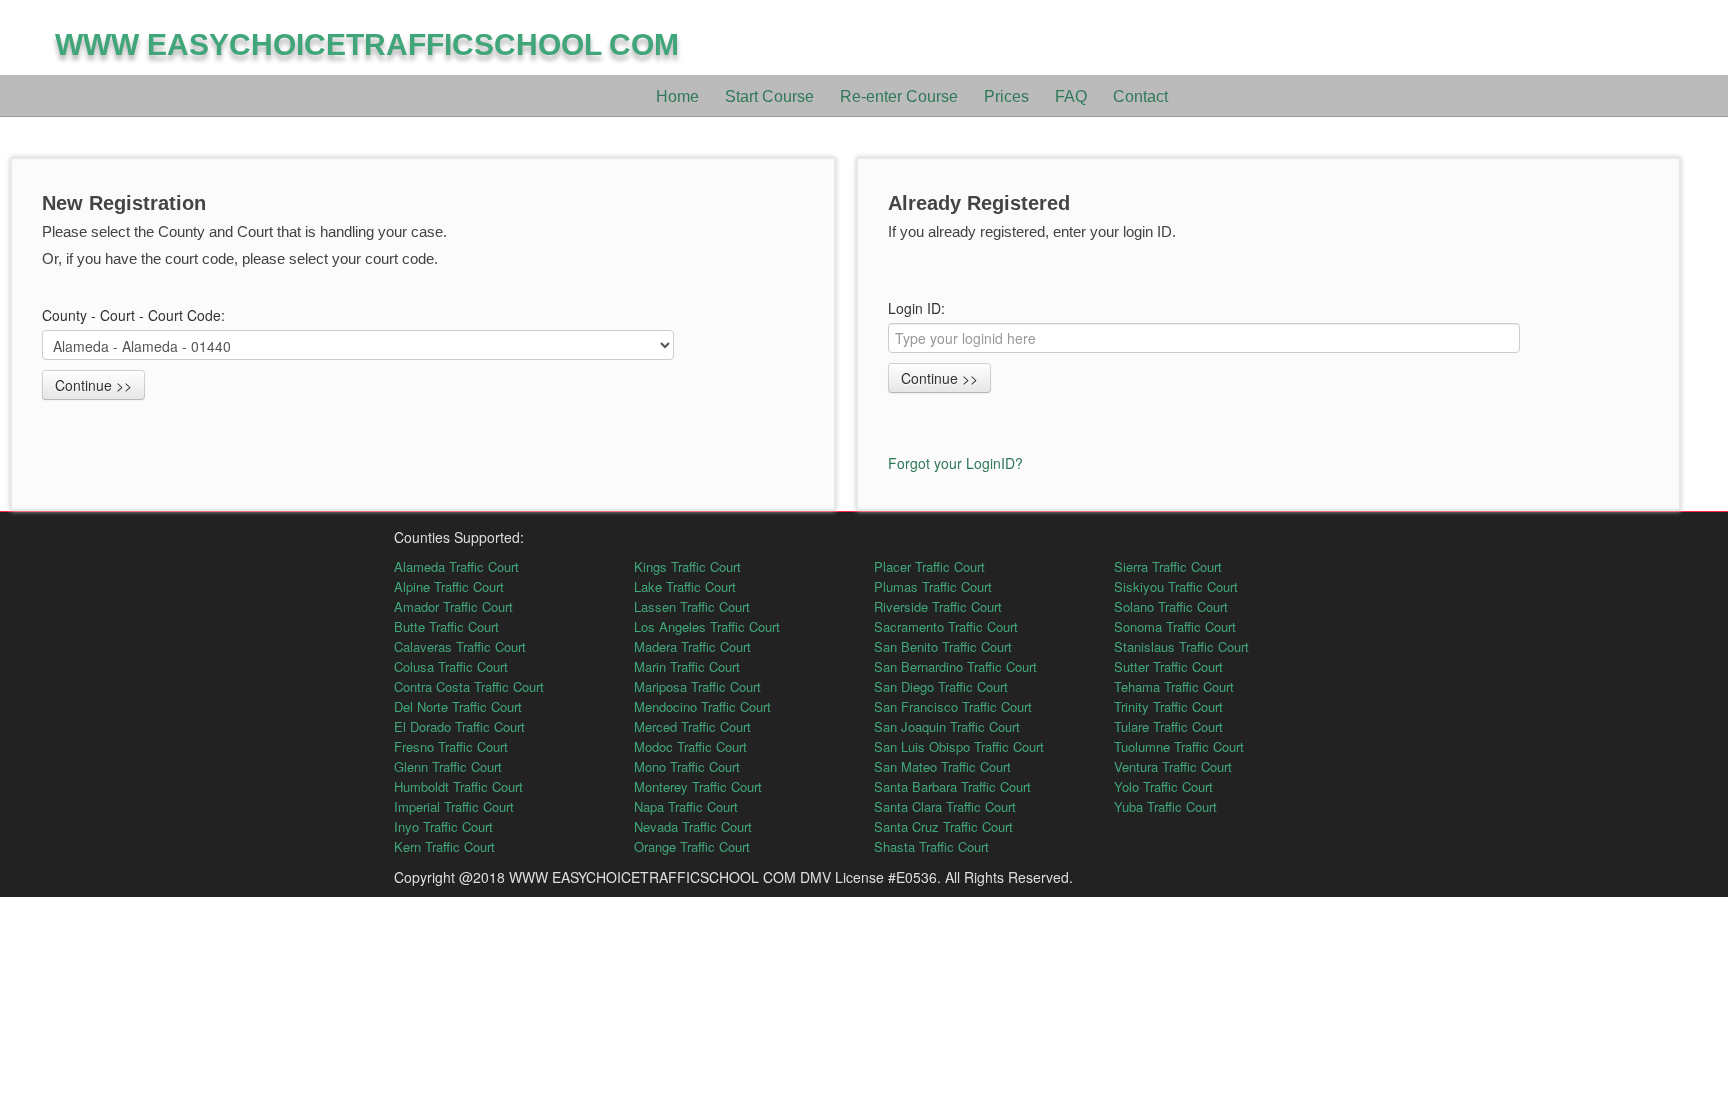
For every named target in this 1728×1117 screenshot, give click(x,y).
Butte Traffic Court (446, 626)
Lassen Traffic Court (692, 606)
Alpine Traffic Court (449, 586)
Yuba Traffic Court (1165, 806)
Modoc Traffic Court (690, 746)
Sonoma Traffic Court (1175, 626)
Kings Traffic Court (687, 566)
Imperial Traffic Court (454, 806)
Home (677, 96)
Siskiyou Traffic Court (1176, 586)
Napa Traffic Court (686, 806)
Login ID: (916, 308)
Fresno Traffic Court (451, 746)
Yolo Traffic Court (1163, 786)
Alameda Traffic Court (456, 566)
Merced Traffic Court (692, 726)
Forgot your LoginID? (955, 463)
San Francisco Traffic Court (953, 706)
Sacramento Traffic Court (946, 626)
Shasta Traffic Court (931, 846)
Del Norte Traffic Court (458, 706)
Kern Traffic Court (444, 846)
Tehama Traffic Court (1174, 686)
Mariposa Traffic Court (697, 686)
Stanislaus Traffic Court (1181, 646)
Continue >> (93, 385)
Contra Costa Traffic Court (469, 686)
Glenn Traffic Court (448, 766)
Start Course (769, 96)
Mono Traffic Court (687, 766)
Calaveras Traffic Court (460, 646)
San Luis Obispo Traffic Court (959, 746)
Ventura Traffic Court (1173, 766)
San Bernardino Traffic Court (955, 666)
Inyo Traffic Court (443, 826)
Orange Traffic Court (692, 846)
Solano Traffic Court (1171, 606)
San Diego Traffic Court (941, 686)
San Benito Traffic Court (943, 646)
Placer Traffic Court (929, 566)
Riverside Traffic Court (938, 606)
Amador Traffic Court (453, 606)
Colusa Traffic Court (451, 666)
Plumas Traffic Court (933, 586)
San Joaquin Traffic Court (947, 726)
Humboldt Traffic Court (458, 786)
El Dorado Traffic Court (459, 726)
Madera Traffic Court (692, 646)
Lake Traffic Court (685, 586)
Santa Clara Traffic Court (945, 806)
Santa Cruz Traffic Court (943, 826)
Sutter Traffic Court (1168, 666)
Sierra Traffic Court (1168, 566)
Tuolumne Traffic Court (1179, 746)
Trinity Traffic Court (1168, 706)
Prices (1006, 96)
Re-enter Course (899, 96)
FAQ (1071, 96)
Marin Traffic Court (687, 666)
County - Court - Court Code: (135, 315)
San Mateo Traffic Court (942, 766)
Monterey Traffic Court (698, 786)
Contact (1140, 96)
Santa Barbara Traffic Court (952, 786)
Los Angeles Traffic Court (707, 626)
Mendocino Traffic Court (702, 706)
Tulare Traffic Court (1168, 726)
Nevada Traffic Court (693, 826)
